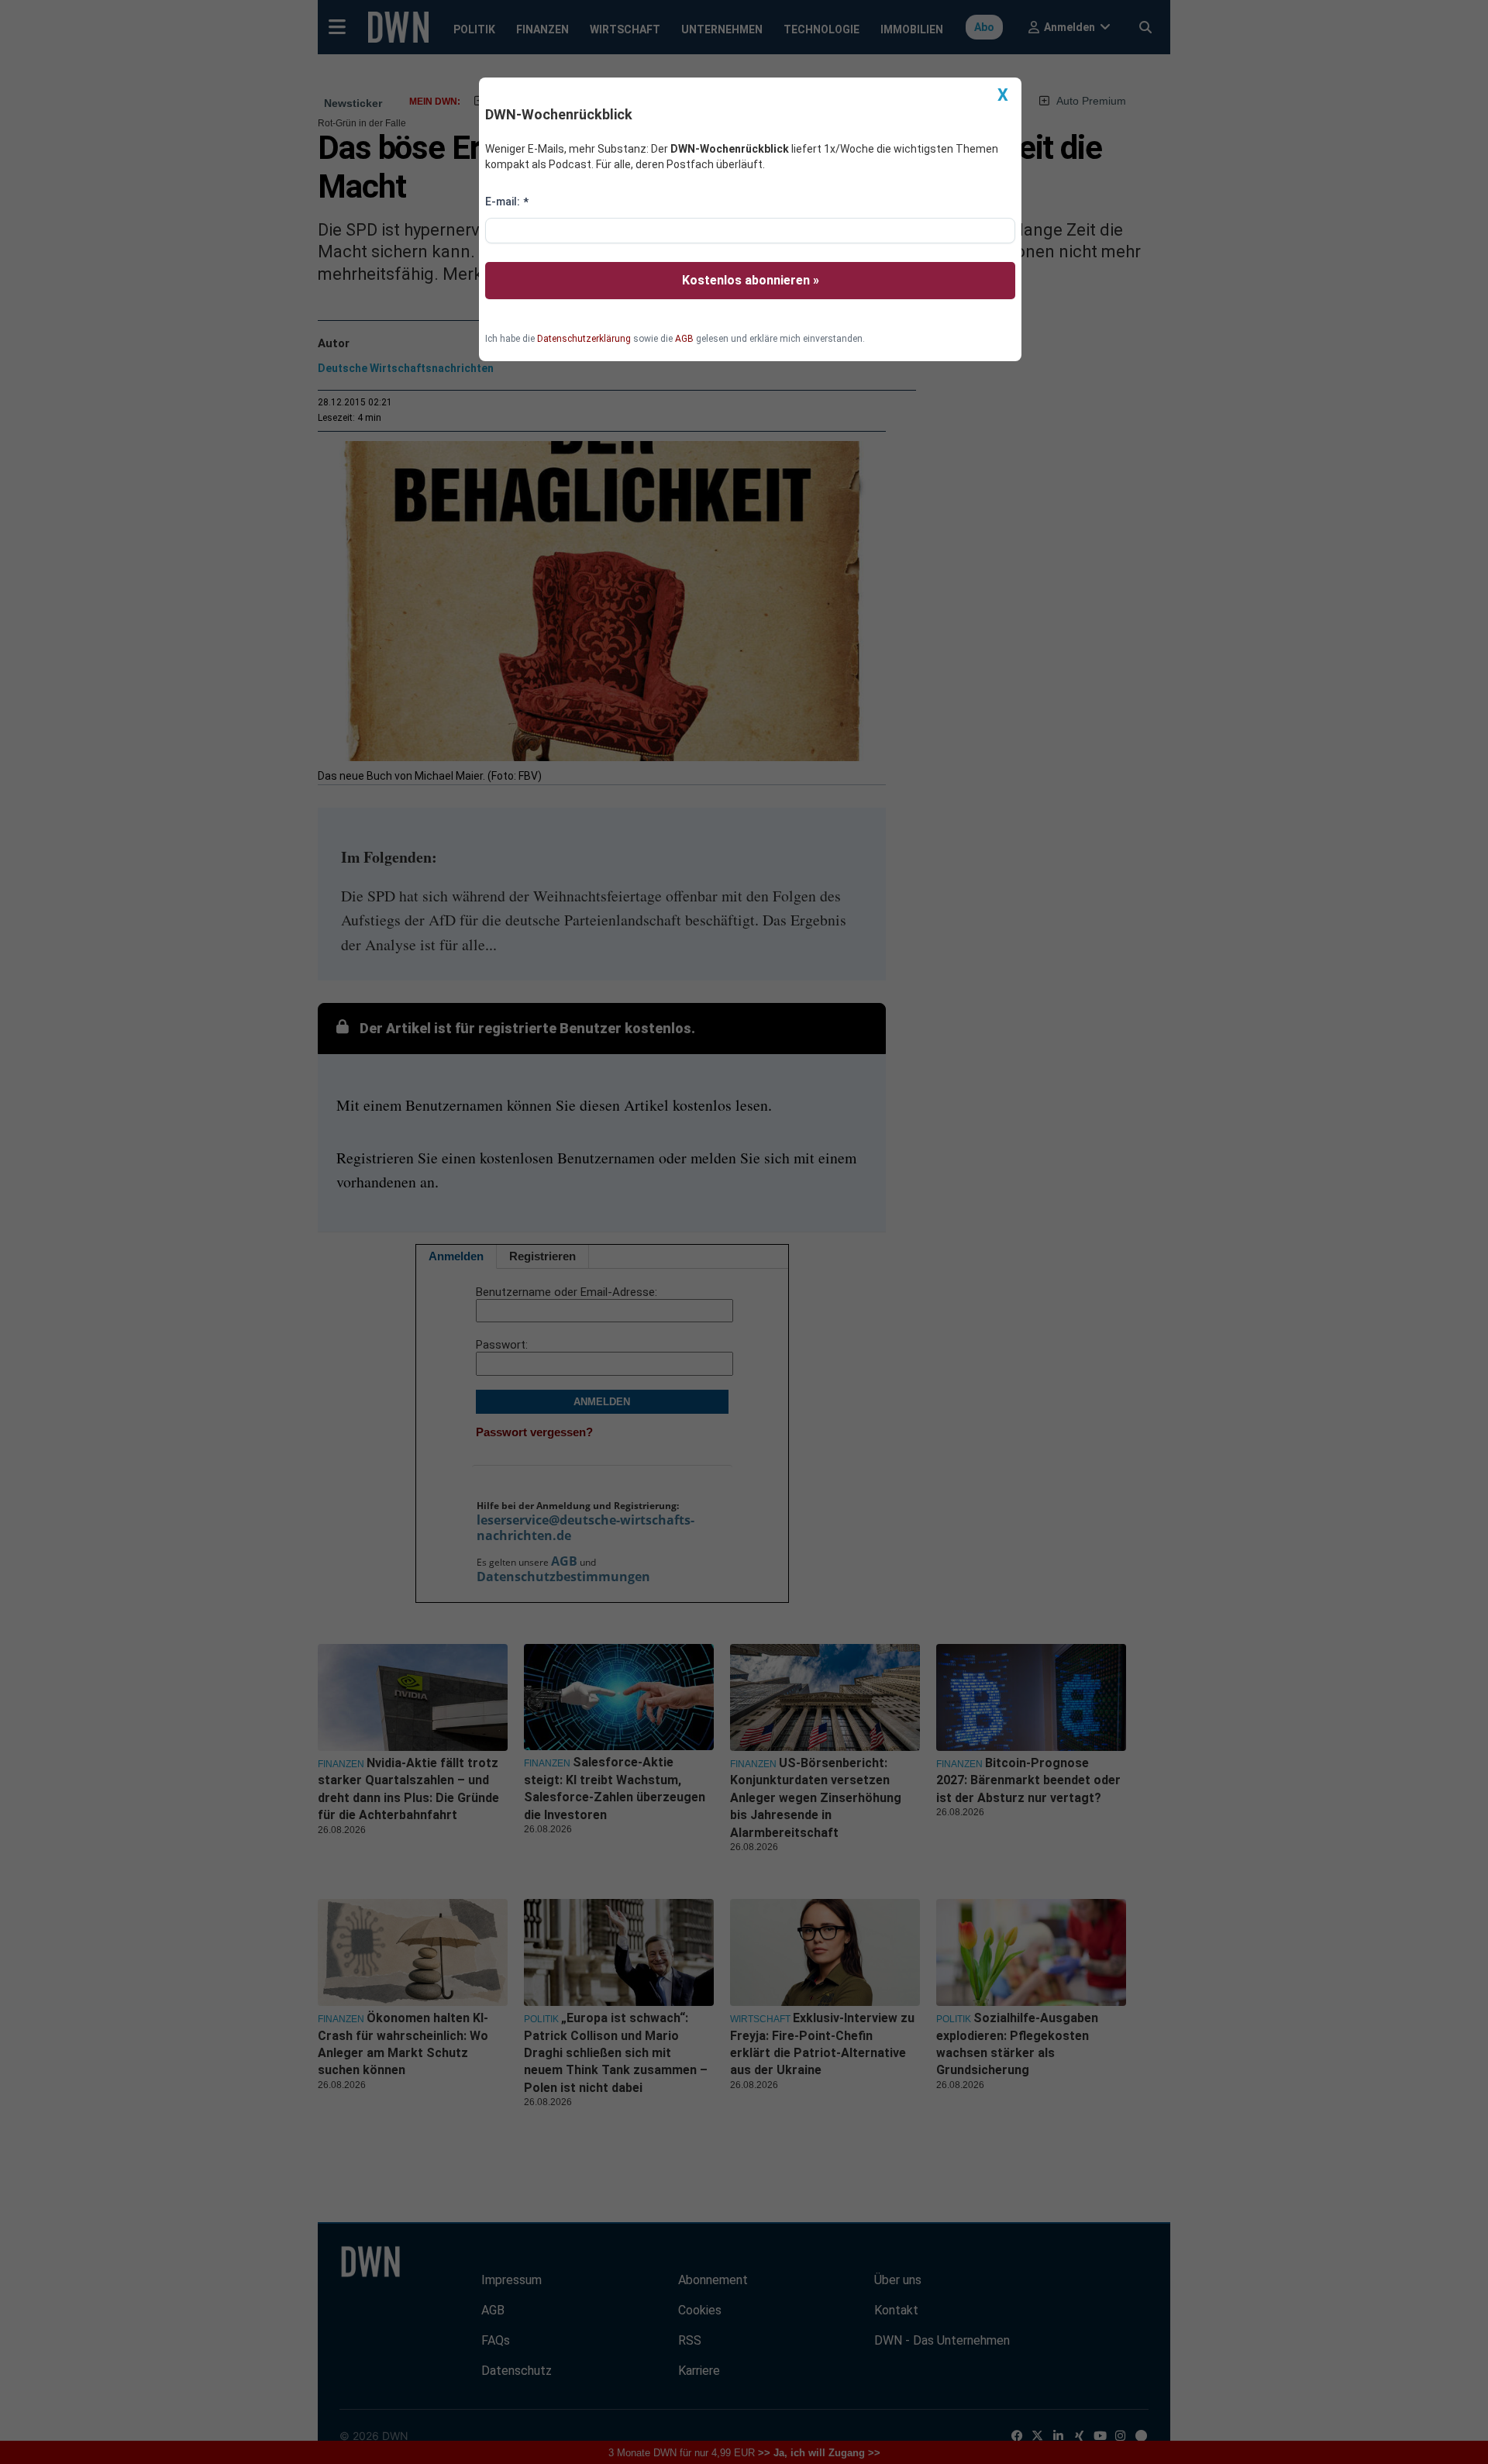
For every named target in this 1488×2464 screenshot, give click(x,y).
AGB (684, 339)
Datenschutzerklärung (584, 339)
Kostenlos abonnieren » (751, 280)
